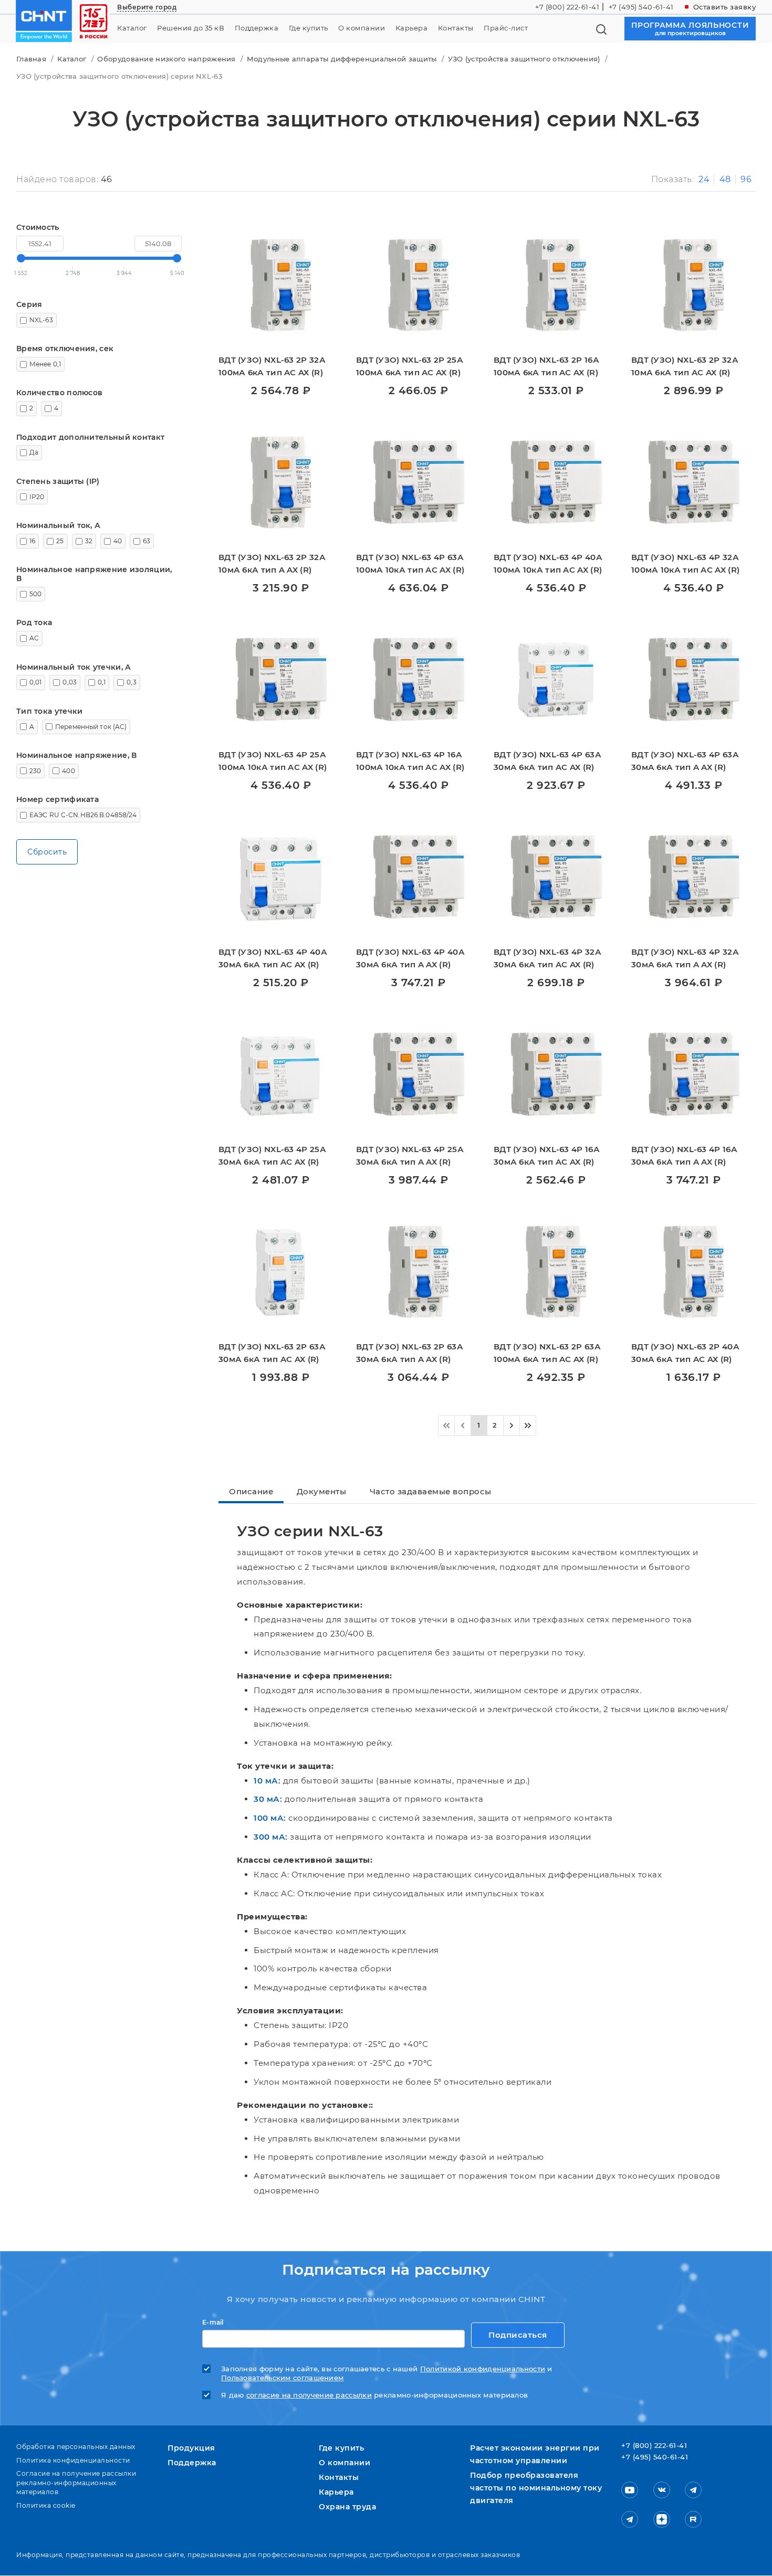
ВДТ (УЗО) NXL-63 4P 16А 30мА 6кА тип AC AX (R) (547, 1155)
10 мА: (267, 1781)
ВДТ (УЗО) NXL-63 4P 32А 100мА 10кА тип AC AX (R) (685, 563)
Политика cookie (46, 2505)
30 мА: (268, 1799)
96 (746, 179)
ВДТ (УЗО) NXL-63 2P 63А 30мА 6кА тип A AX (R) (410, 1353)
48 (725, 179)
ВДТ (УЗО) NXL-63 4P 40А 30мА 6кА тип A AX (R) (410, 958)
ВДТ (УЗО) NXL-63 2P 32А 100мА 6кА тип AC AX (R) (272, 366)
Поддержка (257, 28)
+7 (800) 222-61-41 (567, 7)
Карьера (412, 28)
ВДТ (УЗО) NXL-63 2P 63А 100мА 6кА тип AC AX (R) (547, 1353)
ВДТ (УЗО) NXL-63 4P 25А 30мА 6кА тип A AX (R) (410, 1155)
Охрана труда (347, 2507)
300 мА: (271, 1837)
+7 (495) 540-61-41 (641, 7)
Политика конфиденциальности (73, 2460)
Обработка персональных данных (76, 2447)
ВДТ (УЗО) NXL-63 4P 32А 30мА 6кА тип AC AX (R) (547, 958)
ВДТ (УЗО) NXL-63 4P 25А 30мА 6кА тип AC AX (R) (272, 1155)
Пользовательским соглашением (282, 2378)
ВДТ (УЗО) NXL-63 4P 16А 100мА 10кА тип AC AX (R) (410, 761)
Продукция (191, 2448)
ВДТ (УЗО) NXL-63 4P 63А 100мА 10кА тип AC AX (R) (410, 563)
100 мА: (270, 1818)
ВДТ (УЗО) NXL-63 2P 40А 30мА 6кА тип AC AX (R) (685, 1353)
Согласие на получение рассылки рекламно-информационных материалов (76, 2483)
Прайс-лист (506, 28)
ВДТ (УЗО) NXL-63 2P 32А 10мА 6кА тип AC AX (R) (685, 366)
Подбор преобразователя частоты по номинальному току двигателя (536, 2488)
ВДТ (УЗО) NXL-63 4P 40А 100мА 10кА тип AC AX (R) (548, 563)
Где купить (309, 28)
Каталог (132, 28)
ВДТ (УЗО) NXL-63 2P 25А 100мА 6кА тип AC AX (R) (410, 366)
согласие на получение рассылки (309, 2395)
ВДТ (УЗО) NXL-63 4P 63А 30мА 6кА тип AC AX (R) (547, 761)
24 (704, 179)
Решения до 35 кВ (191, 28)
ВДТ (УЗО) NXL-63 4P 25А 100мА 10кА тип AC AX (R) (273, 761)
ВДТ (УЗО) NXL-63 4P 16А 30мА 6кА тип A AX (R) (684, 1155)
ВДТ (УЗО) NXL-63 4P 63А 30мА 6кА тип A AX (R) (685, 761)
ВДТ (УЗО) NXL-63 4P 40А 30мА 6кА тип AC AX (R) (273, 958)
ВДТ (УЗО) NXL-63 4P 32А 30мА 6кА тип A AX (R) (685, 958)
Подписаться (518, 2335)
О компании (362, 28)
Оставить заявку (725, 7)
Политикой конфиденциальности (483, 2369)
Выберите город (147, 7)
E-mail (213, 2322)
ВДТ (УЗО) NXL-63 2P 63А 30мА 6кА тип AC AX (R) (272, 1353)
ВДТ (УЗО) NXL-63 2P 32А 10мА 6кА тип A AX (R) (272, 563)
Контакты (456, 28)
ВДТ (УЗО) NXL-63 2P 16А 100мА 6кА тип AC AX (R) (546, 366)
